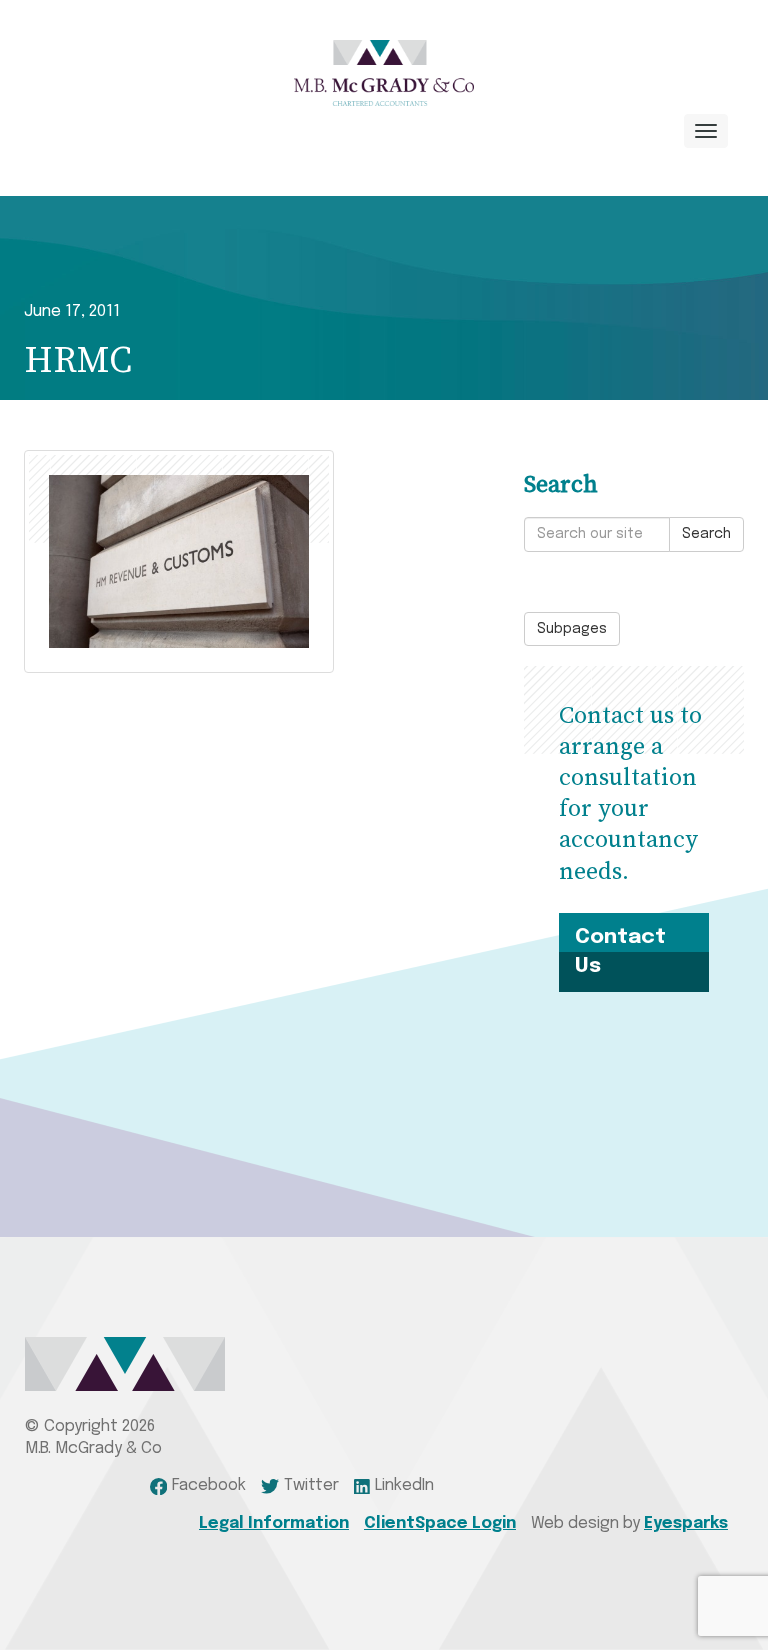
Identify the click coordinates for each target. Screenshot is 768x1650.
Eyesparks (686, 1523)
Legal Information (274, 1523)
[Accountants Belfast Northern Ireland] (384, 73)
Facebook (209, 1485)
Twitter (311, 1485)
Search (706, 534)
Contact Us (620, 951)
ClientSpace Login (440, 1523)
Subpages (572, 629)
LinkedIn (404, 1485)
